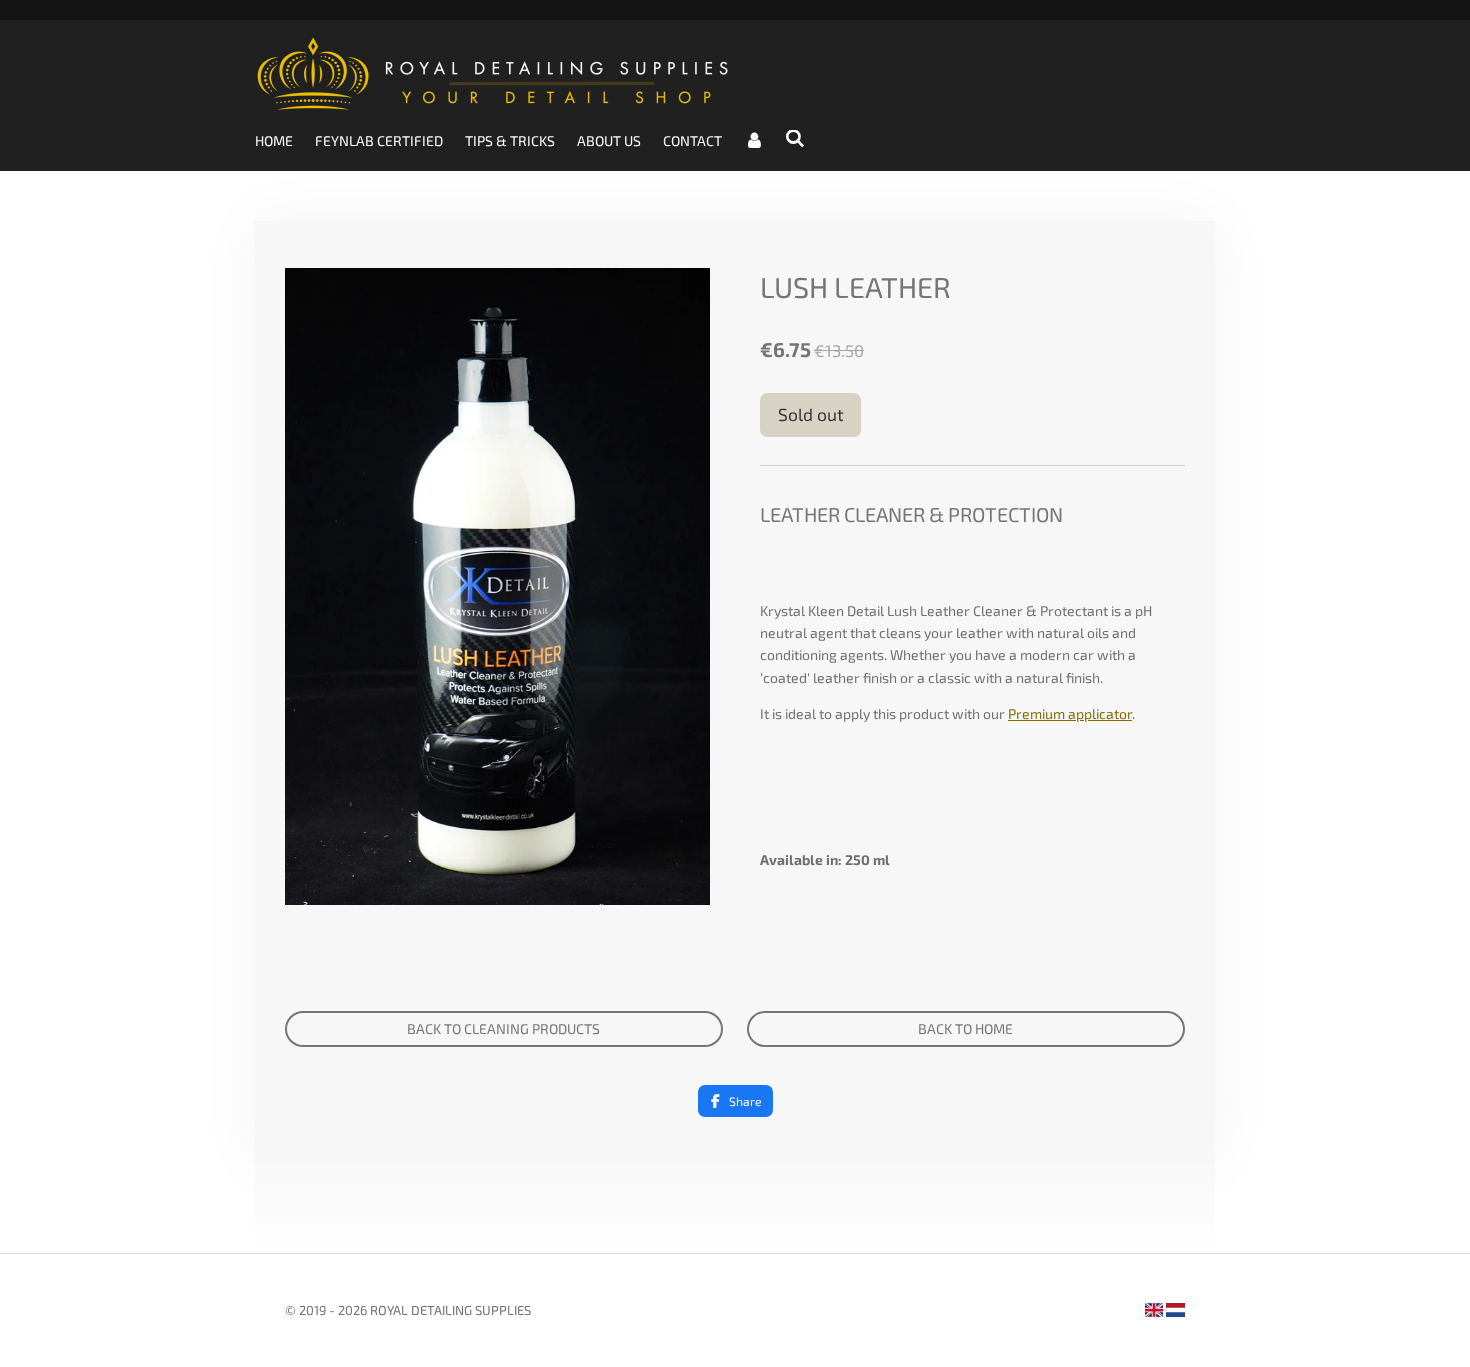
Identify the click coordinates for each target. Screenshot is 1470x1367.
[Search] (796, 138)
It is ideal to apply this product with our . (947, 713)
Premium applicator (1070, 713)
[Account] (754, 141)
